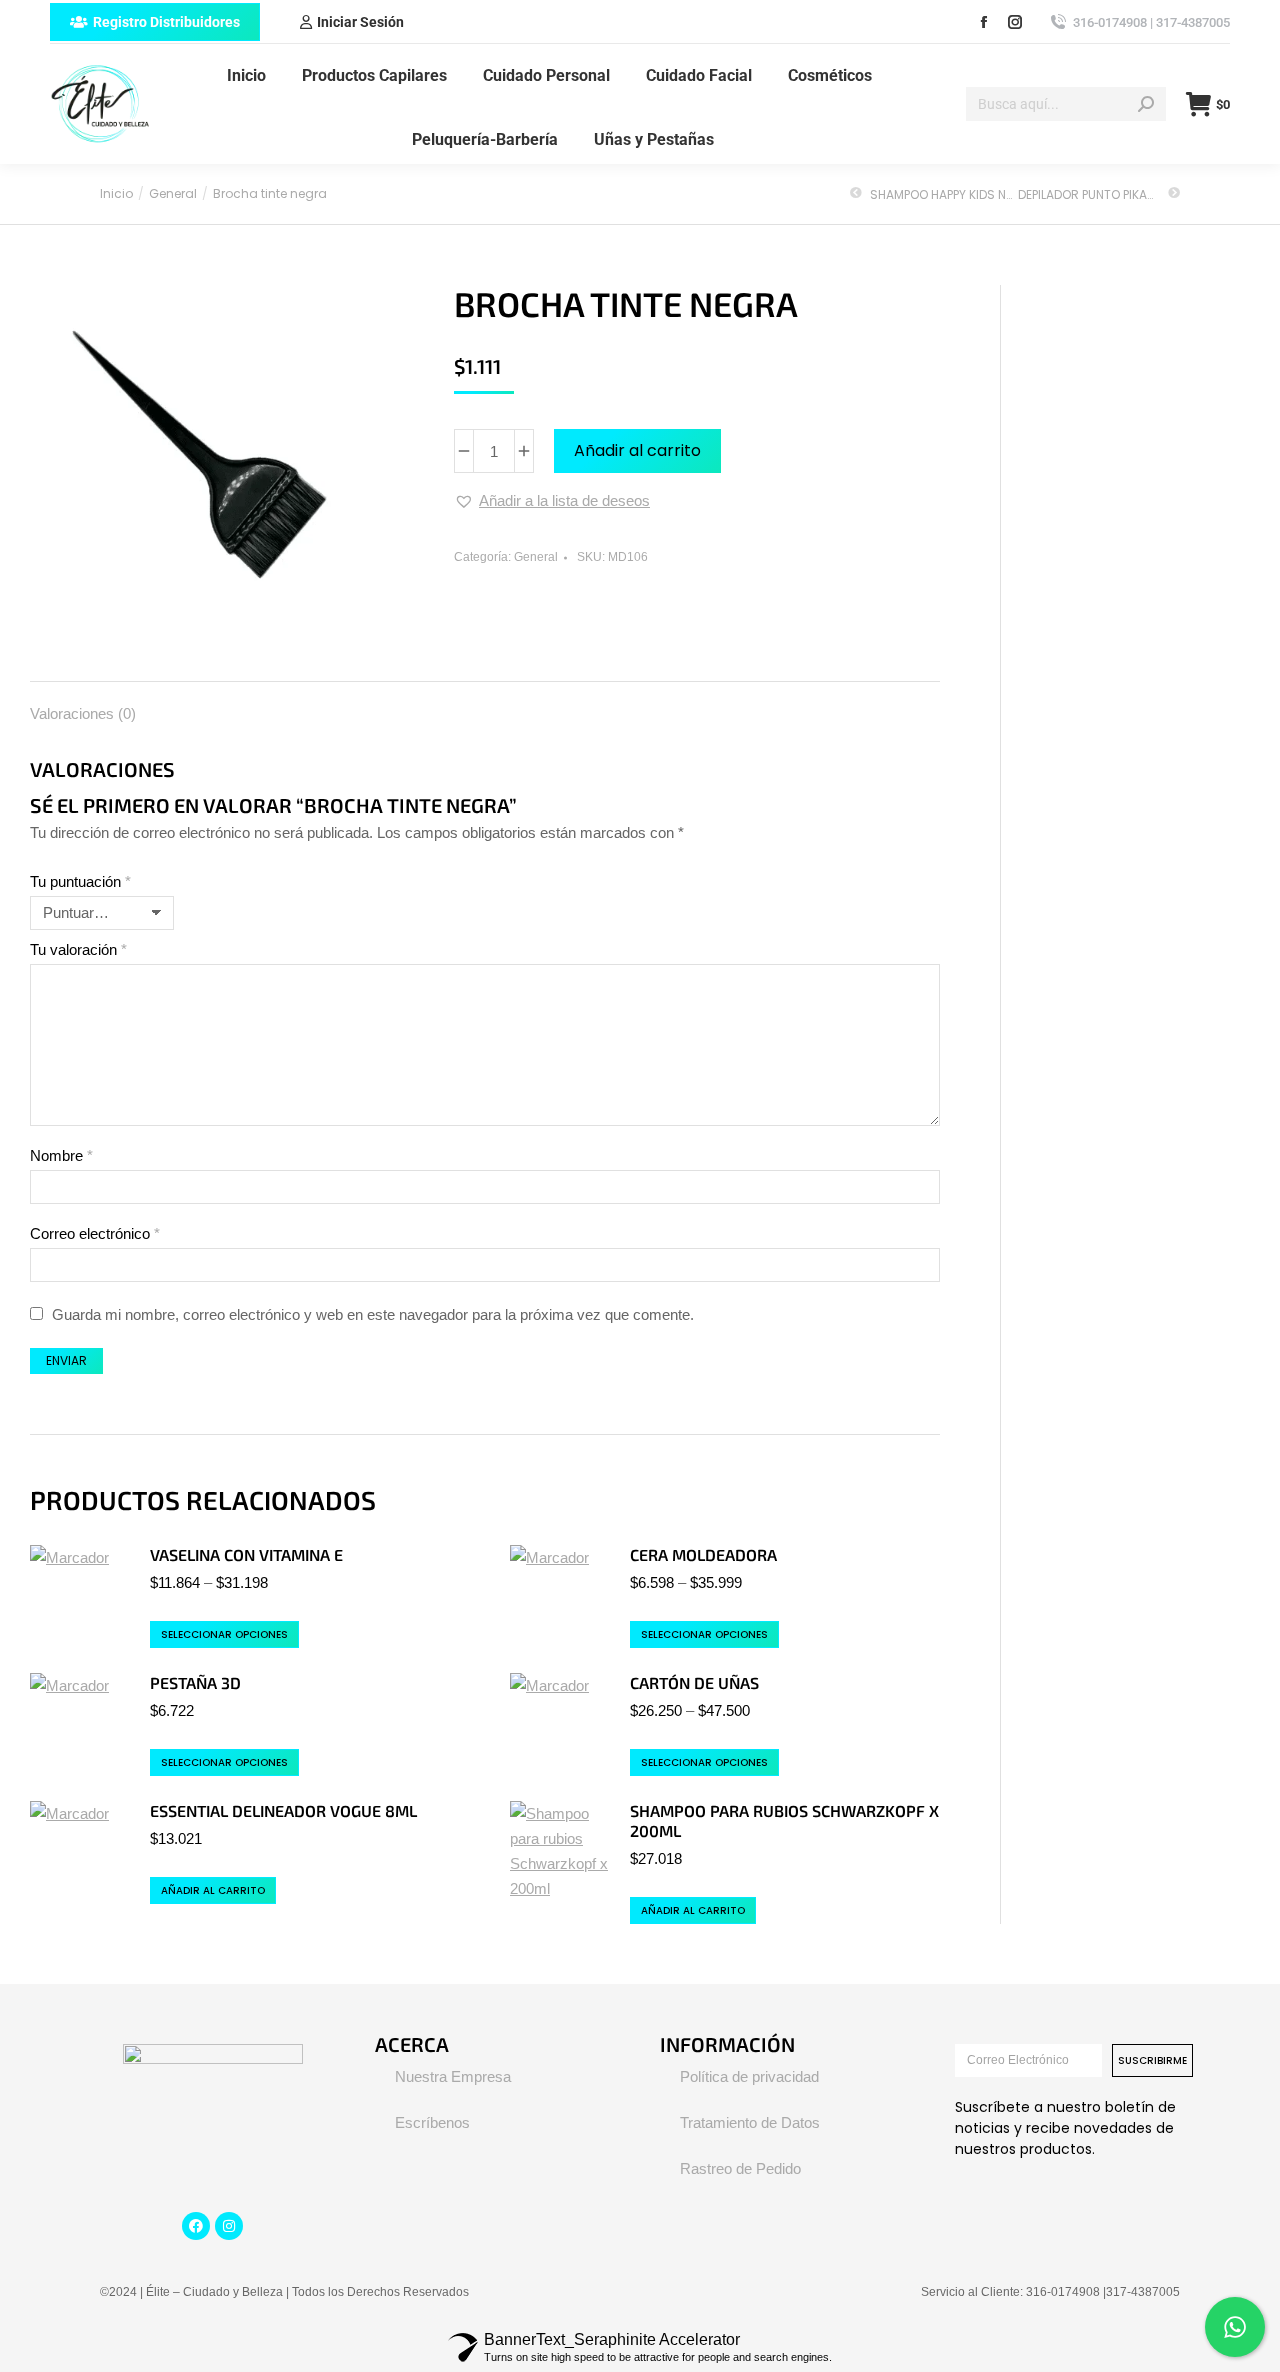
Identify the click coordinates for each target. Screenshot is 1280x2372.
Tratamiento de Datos (750, 2122)
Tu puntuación (80, 881)
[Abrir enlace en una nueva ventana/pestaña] (984, 22)
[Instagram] (229, 2226)
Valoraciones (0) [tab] (83, 713)
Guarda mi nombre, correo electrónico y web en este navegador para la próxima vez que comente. (373, 1314)
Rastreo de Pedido (740, 2168)
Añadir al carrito (637, 450)
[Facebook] (196, 2226)
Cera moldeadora (703, 1554)
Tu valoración (78, 949)
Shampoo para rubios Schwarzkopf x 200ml (784, 1820)
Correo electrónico (95, 1233)
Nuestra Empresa (453, 2076)
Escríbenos (432, 2122)
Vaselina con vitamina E (246, 1554)
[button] (552, 500)
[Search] (1146, 104)
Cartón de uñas (694, 1682)
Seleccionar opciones (224, 1634)
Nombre (61, 1155)
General (536, 557)
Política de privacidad (749, 2076)
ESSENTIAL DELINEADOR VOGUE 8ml (283, 1810)
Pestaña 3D (195, 1682)
